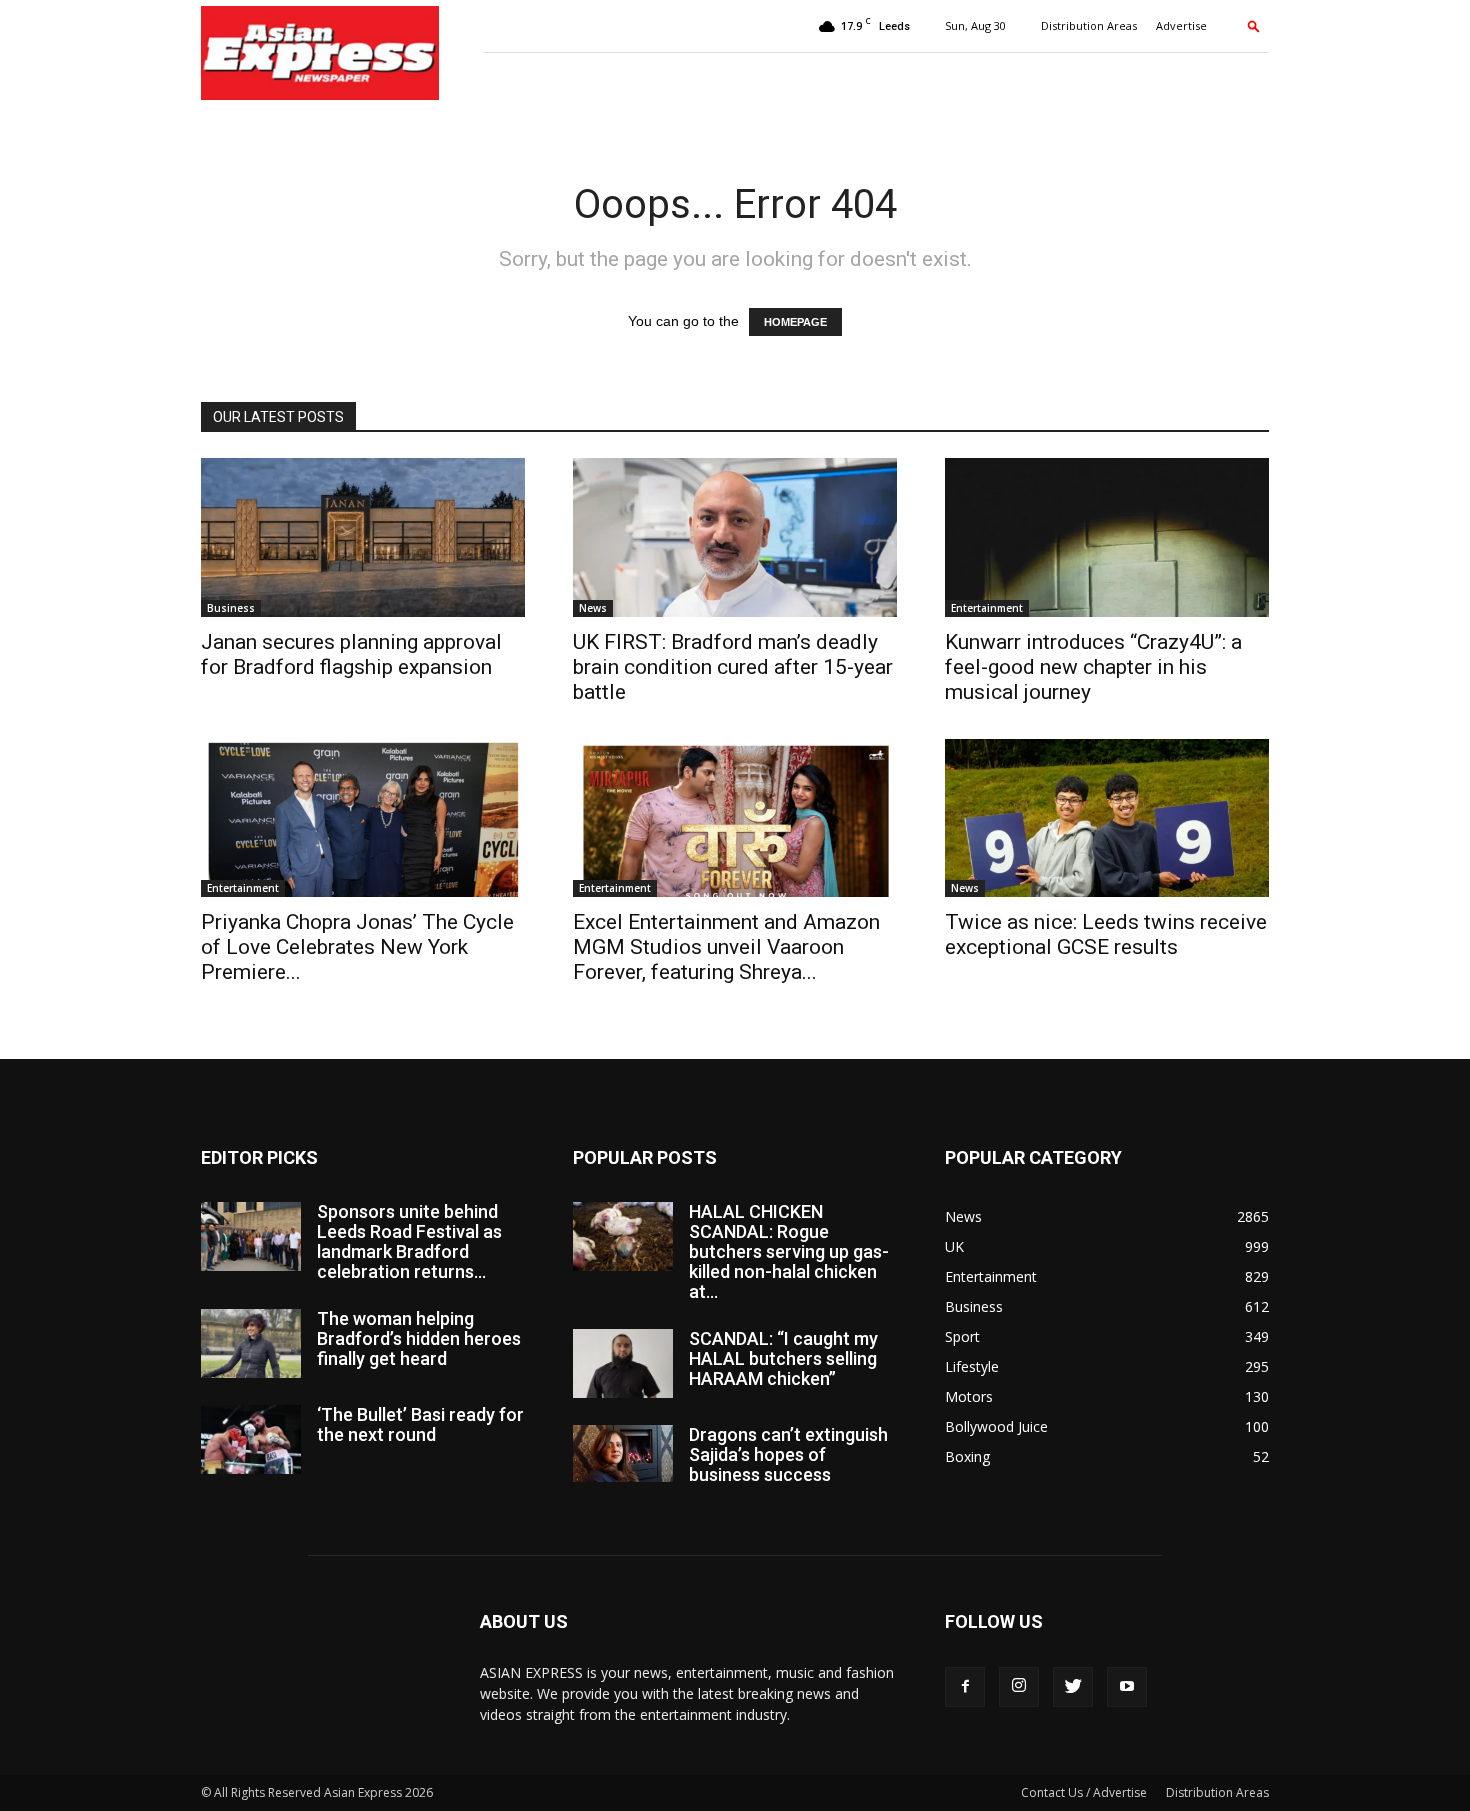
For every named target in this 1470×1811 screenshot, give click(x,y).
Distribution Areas (1089, 25)
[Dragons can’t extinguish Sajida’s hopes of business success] (623, 1453)
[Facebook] (965, 1687)
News (593, 608)
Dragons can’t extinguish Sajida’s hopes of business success (788, 1454)
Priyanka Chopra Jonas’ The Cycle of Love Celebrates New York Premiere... (357, 947)
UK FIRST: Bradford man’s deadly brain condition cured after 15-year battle (733, 667)
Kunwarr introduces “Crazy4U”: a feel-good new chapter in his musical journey (1093, 667)
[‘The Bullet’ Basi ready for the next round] (251, 1439)
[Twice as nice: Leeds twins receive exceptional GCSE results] (1107, 818)
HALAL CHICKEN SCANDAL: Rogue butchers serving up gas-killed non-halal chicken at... (789, 1251)
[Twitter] (1073, 1687)
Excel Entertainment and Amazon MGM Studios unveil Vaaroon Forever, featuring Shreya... (726, 947)
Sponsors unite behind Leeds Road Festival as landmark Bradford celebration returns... (409, 1241)
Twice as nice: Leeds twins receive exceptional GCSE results (1106, 934)
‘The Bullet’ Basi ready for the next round (420, 1424)
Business (231, 608)
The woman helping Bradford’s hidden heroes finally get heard (419, 1338)
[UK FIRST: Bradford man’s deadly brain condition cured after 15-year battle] (735, 537)
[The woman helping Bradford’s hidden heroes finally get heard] (251, 1343)
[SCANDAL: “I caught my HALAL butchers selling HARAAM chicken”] (623, 1363)
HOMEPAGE (795, 322)
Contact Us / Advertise (1084, 1792)
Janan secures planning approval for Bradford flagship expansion (351, 654)
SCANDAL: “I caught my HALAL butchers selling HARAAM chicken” (783, 1358)
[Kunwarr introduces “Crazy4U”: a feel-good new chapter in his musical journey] (1107, 537)
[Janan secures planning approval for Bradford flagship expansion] (363, 537)
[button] (1254, 25)
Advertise (1181, 25)
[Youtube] (1127, 1687)
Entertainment (987, 608)
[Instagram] (1019, 1687)
